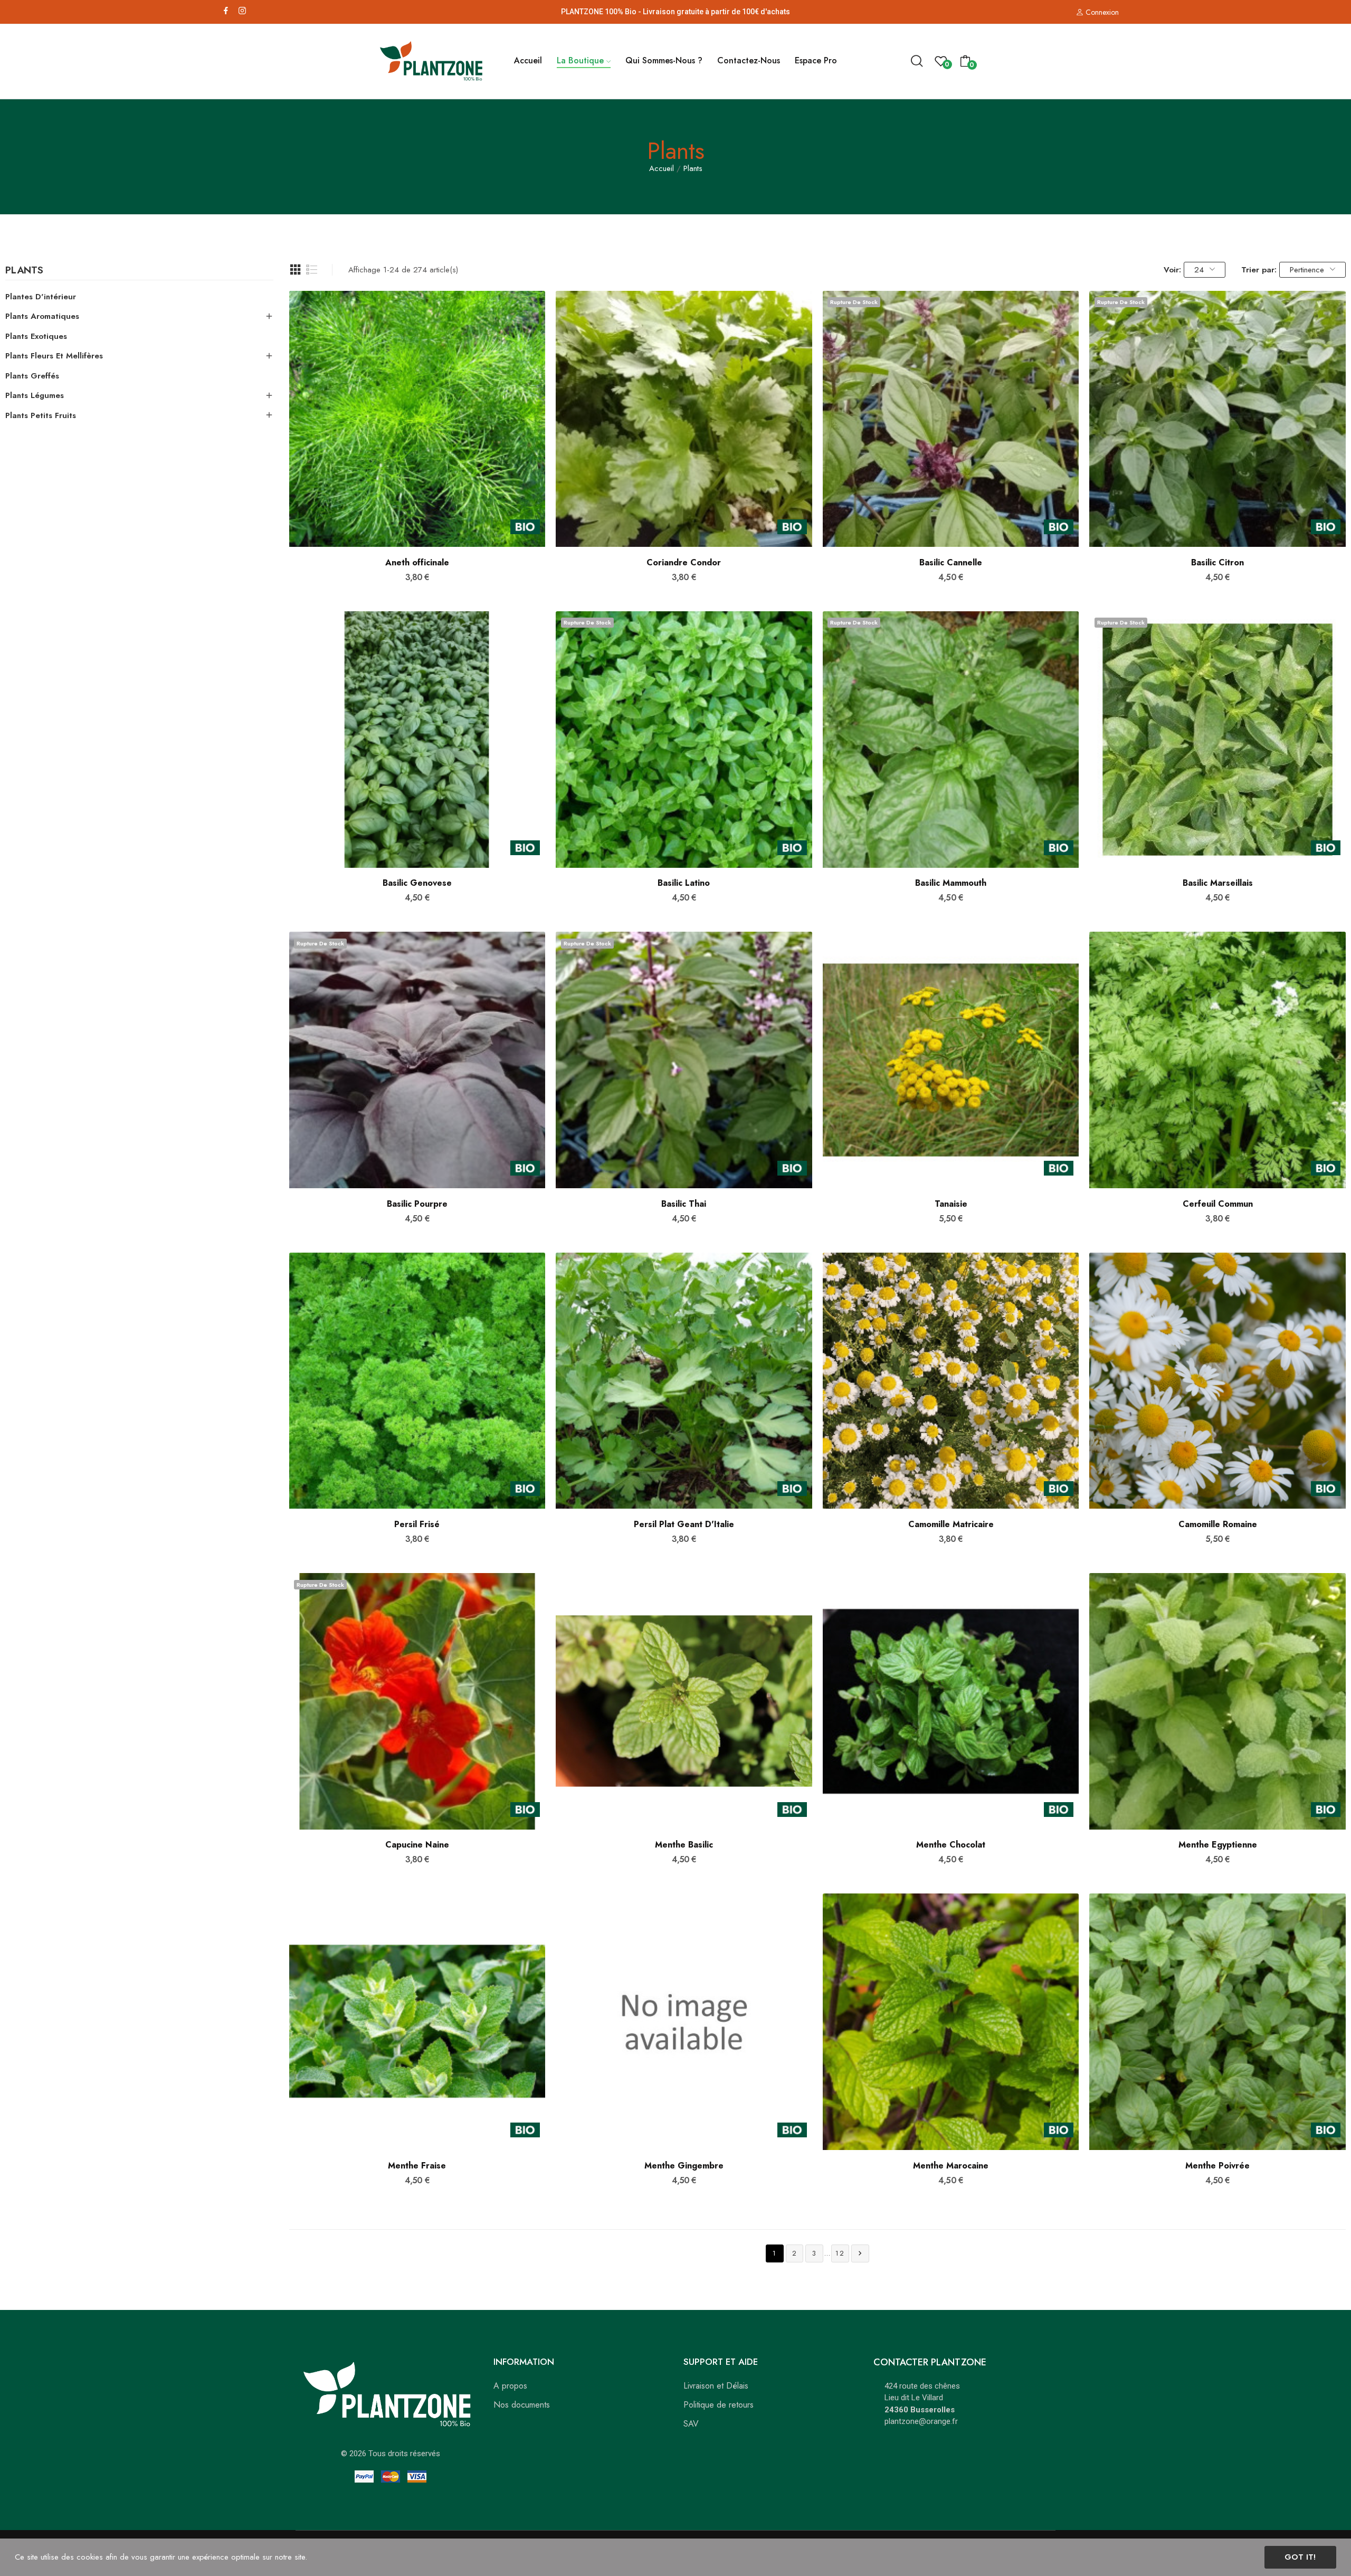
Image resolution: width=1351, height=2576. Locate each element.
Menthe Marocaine (951, 2166)
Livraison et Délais (716, 2386)
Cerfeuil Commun (1218, 1204)
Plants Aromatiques (42, 316)
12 (840, 2253)
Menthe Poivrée (1217, 2166)
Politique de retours (719, 2405)
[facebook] (226, 11)
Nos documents (522, 2405)
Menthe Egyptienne (1218, 1845)
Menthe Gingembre (684, 2166)
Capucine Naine (417, 1845)
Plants (24, 271)
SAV (691, 2424)
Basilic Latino (684, 883)
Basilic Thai (684, 1204)
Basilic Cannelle (951, 563)
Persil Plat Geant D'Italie (684, 1524)
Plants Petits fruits (41, 415)
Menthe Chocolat (951, 1845)
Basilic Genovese (417, 883)
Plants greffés (32, 376)
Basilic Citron (1217, 563)
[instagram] (242, 11)
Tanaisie (951, 1204)
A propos (510, 2386)
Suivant (860, 2253)
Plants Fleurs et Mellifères (54, 356)
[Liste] (312, 270)
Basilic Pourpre (417, 1204)
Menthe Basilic (684, 1845)
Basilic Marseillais (1218, 883)
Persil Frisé (417, 1524)
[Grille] (296, 270)
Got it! (1300, 2557)
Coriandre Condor (684, 563)
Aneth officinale (417, 563)
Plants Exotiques (36, 336)
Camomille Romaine (1218, 1524)
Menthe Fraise (417, 2166)
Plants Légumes (35, 395)
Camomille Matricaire (951, 1524)
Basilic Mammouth (951, 883)
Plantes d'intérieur (41, 297)
